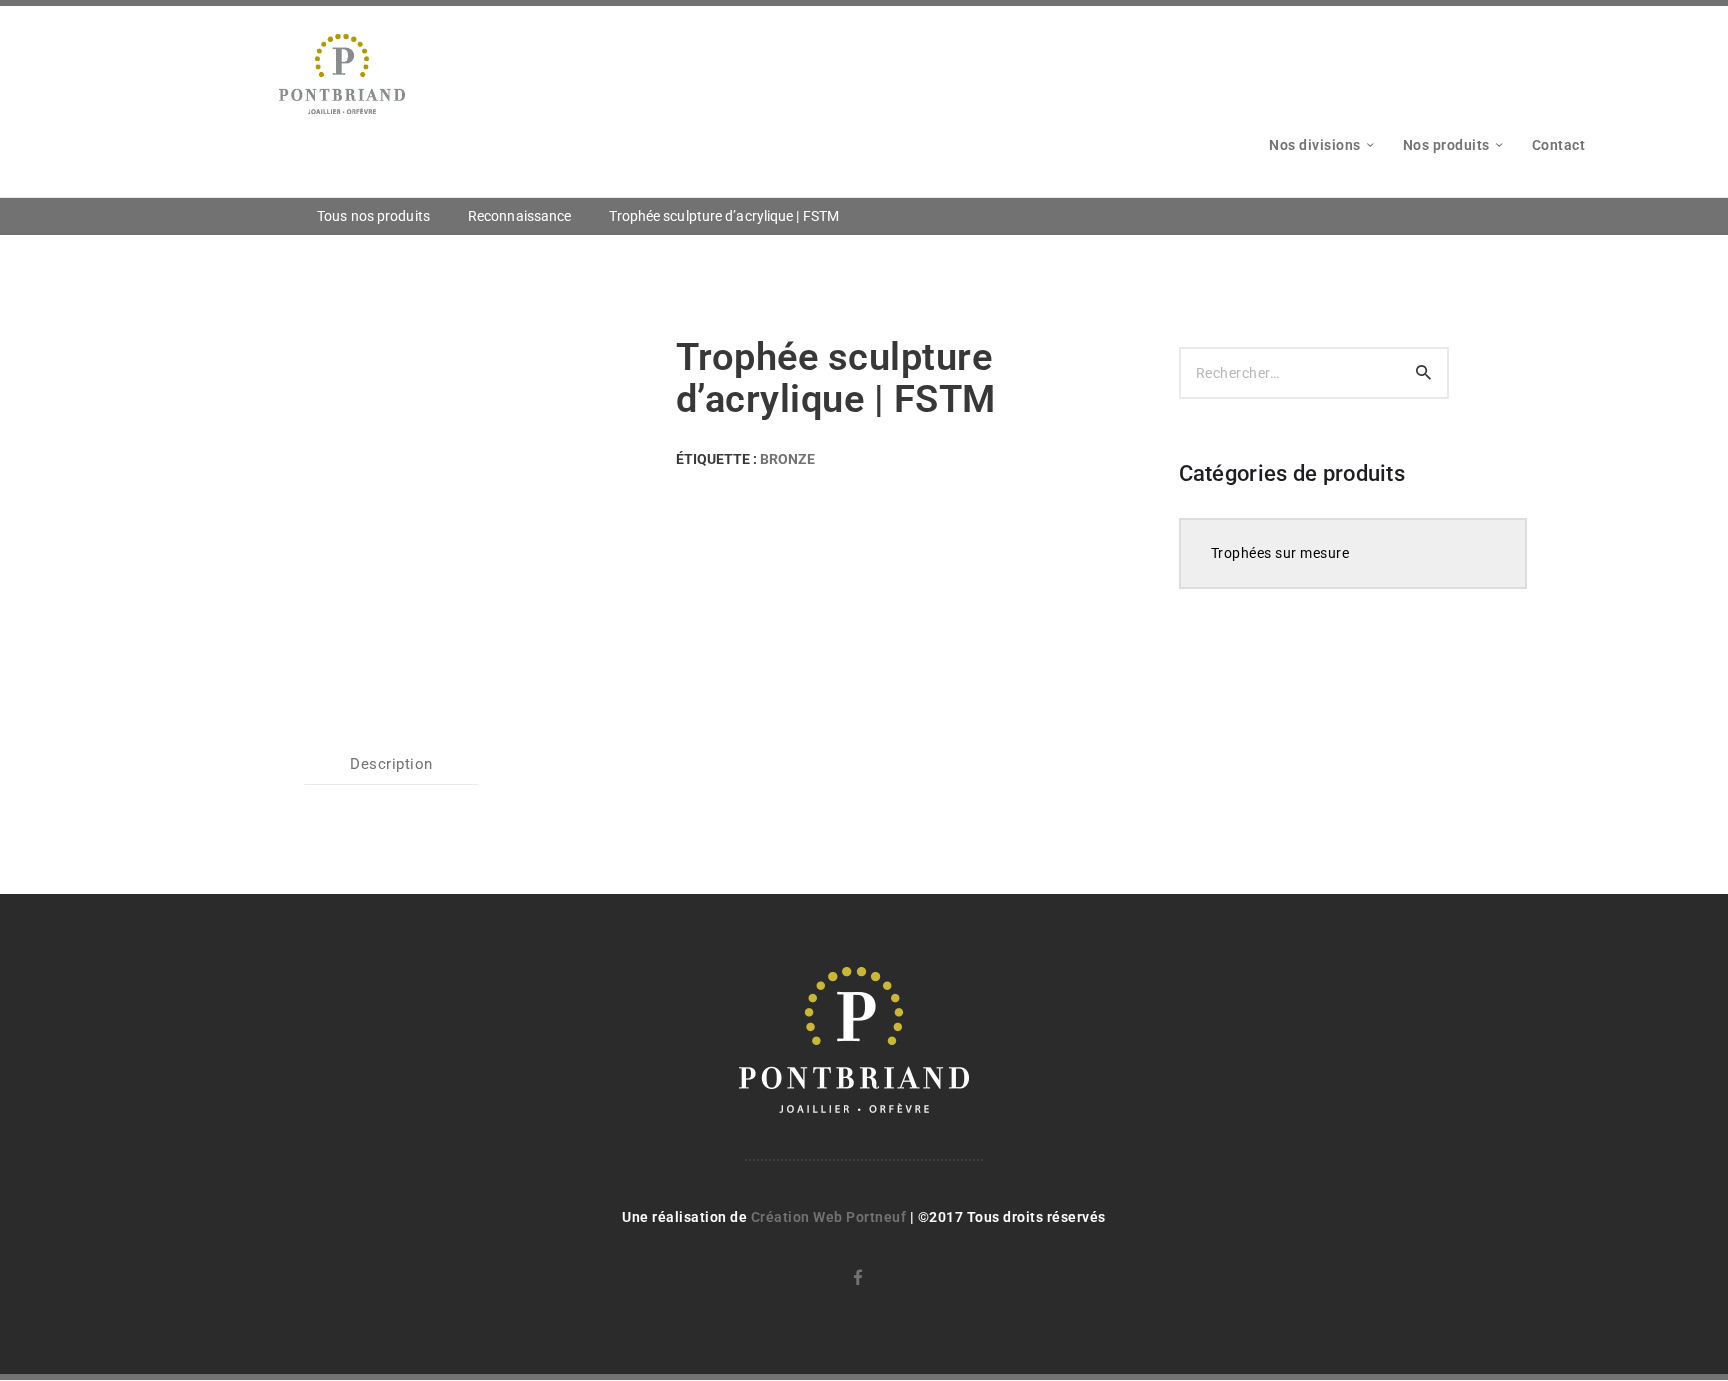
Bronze (787, 459)
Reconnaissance (519, 216)
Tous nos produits (373, 216)
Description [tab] (391, 764)
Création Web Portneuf (830, 1217)
